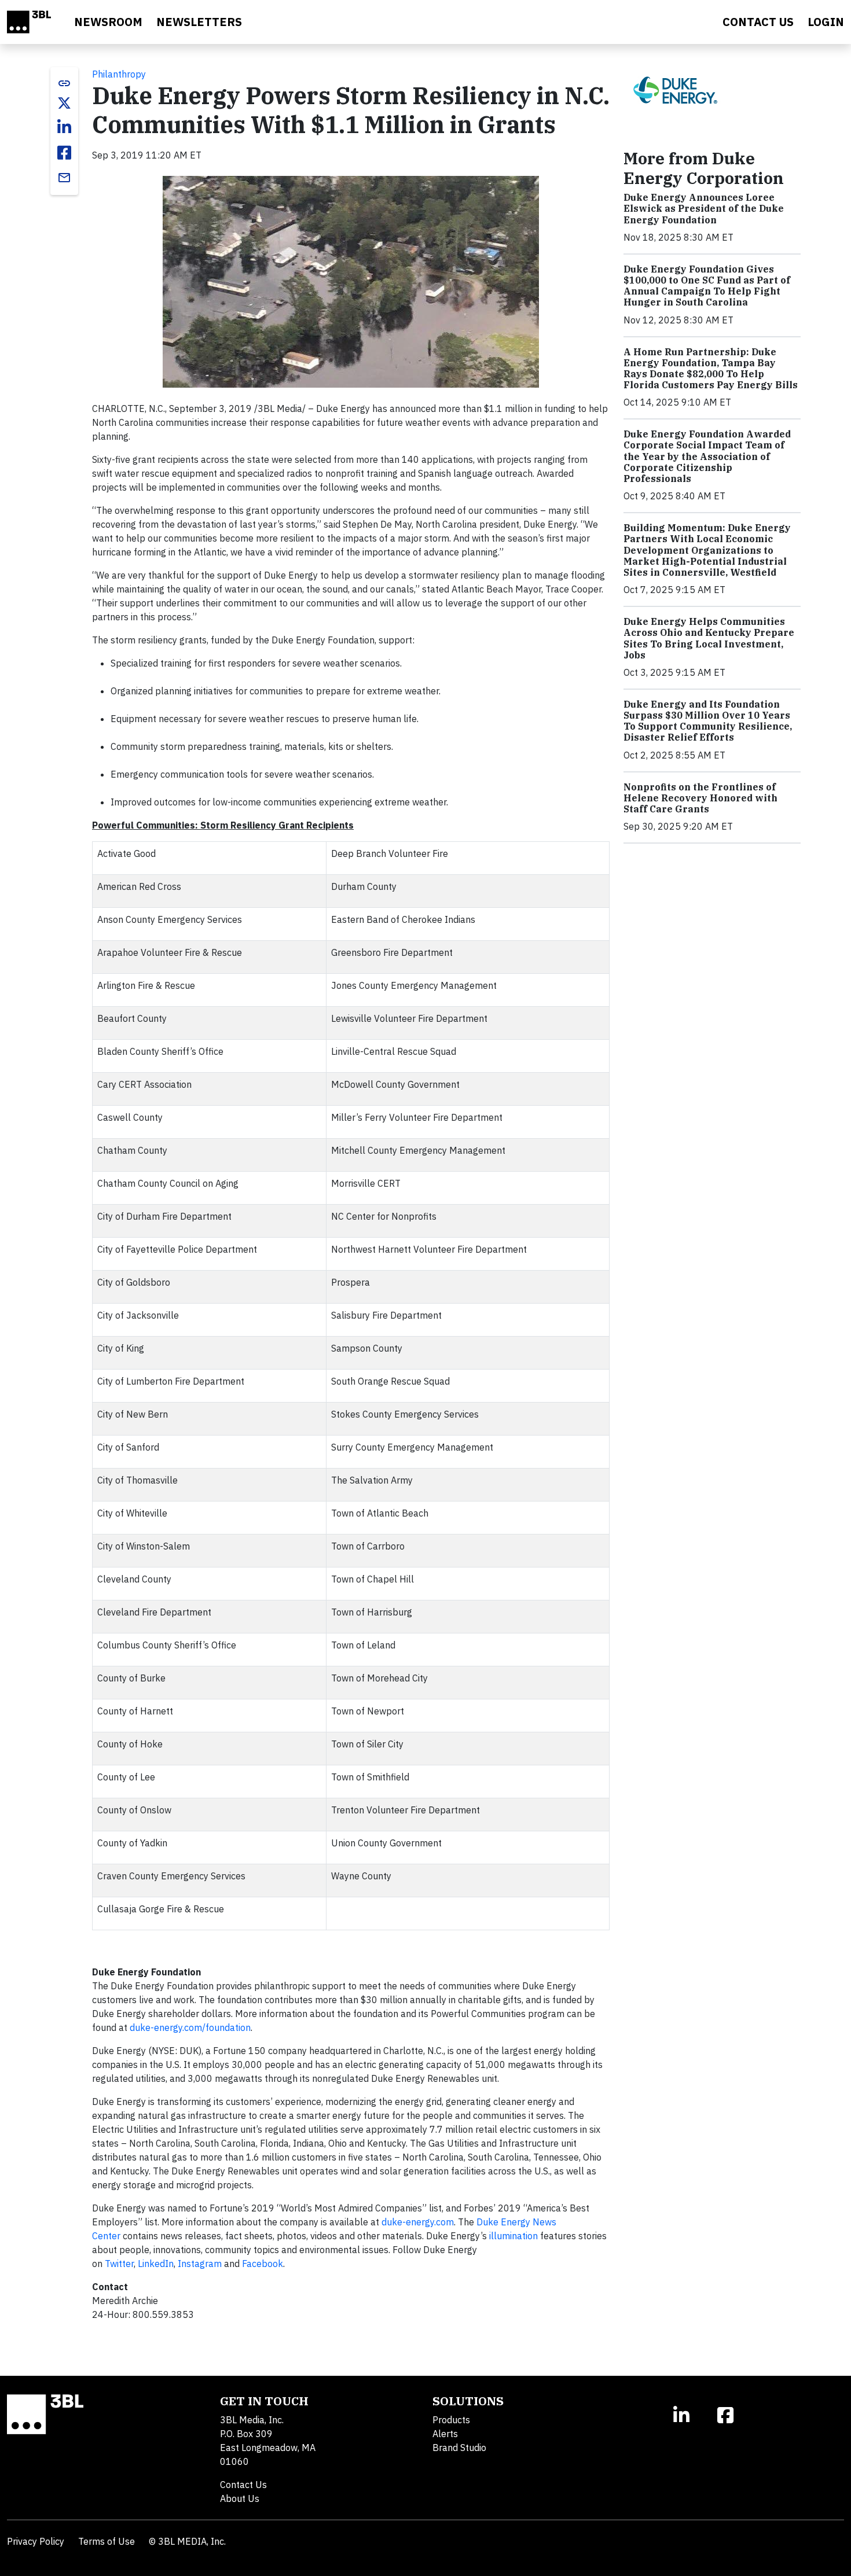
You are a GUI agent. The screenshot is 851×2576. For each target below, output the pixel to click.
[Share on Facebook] (64, 153)
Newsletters (199, 22)
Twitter (119, 2264)
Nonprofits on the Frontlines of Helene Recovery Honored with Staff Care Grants (700, 798)
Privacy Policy (36, 2541)
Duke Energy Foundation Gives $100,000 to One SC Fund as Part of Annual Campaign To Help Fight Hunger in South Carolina (707, 286)
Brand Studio (459, 2448)
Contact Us (243, 2485)
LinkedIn (156, 2264)
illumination (513, 2236)
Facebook (263, 2264)
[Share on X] (64, 103)
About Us (240, 2498)
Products (451, 2420)
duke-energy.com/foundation (190, 2027)
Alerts (445, 2434)
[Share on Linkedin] (64, 127)
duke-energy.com (418, 2222)
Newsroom (108, 22)
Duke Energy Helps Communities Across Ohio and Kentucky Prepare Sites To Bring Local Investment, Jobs (709, 638)
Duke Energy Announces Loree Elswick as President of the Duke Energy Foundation (704, 208)
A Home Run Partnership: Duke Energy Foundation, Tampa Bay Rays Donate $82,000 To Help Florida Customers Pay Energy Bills (711, 369)
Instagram (200, 2264)
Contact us (758, 22)
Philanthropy (119, 74)
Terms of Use (107, 2541)
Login (826, 22)
